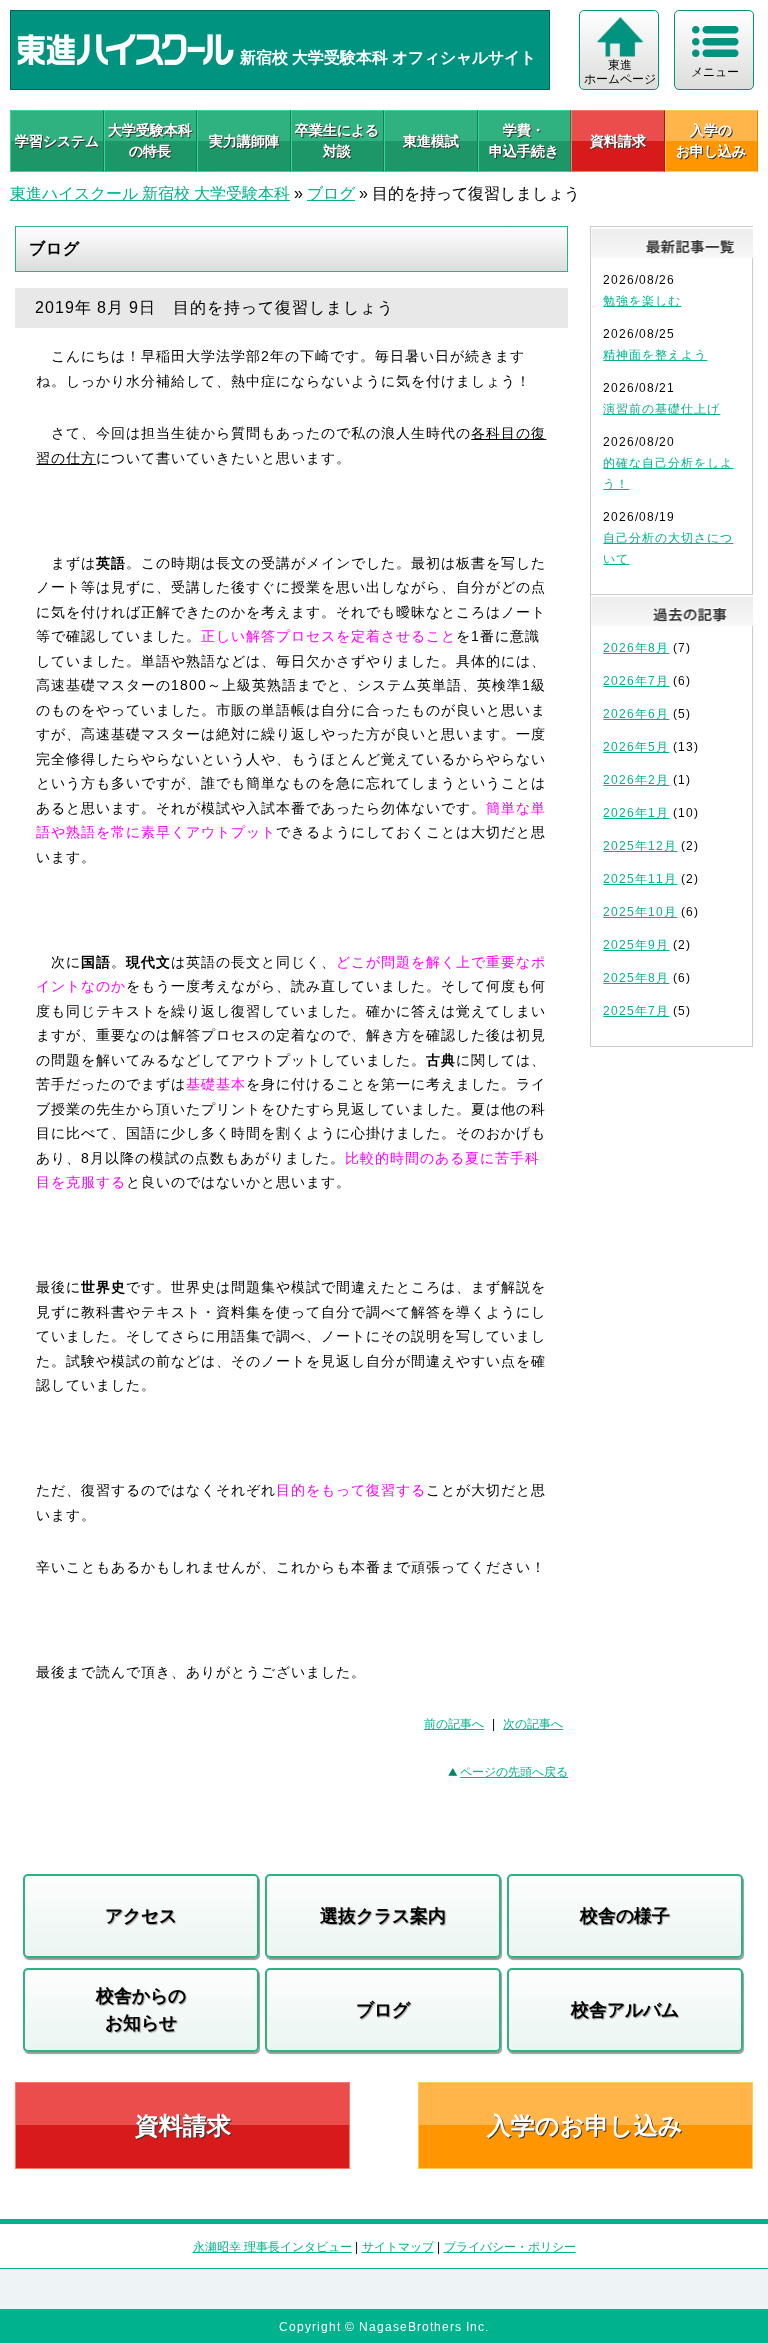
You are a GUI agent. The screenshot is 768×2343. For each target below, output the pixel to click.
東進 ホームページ (620, 72)
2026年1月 (636, 813)
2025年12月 (640, 846)
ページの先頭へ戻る (514, 1772)
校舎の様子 (625, 1916)
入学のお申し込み (585, 2125)
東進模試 (431, 141)
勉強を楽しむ (642, 301)
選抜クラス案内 (383, 1916)
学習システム (57, 141)
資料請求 (618, 141)
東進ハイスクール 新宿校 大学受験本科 (150, 193)
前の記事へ (454, 1724)
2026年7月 (636, 681)
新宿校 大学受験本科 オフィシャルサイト (386, 57)
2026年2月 (636, 780)
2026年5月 (636, 747)
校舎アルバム (625, 2010)
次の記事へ (533, 1724)
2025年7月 (636, 1011)
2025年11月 (640, 879)
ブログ (331, 193)
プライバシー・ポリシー (510, 2247)
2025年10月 (640, 912)
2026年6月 (636, 714)
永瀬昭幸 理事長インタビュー (272, 2247)
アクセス (141, 1916)
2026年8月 (636, 648)
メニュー (715, 72)
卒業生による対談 (337, 140)
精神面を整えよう (655, 355)
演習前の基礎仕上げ (661, 409)
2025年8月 (636, 978)
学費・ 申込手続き (524, 140)
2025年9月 (636, 945)
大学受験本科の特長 (150, 140)
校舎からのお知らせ (141, 2009)
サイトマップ (398, 2247)
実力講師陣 (244, 141)
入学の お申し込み (711, 140)
